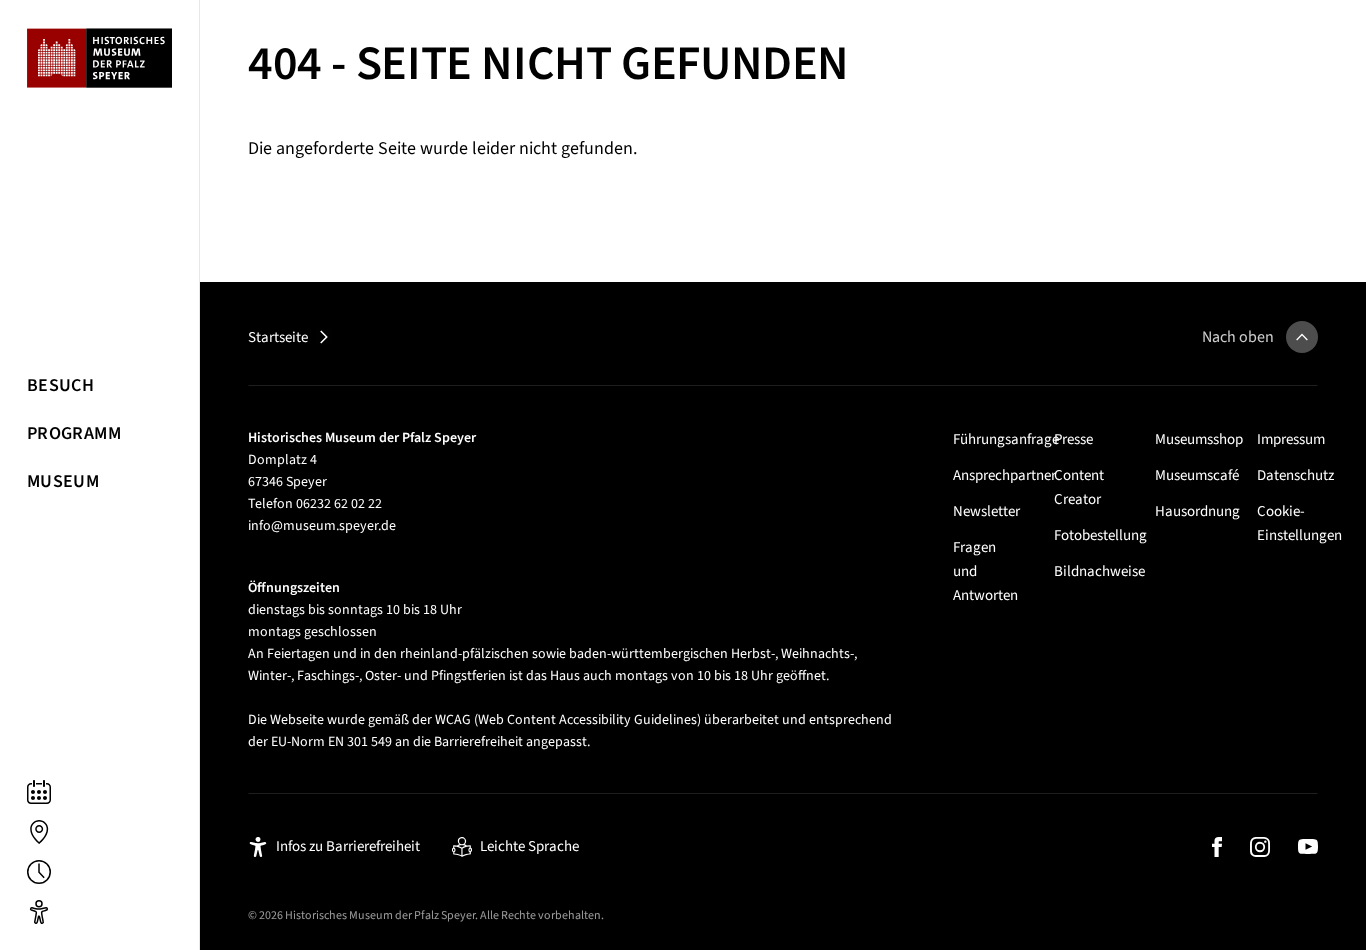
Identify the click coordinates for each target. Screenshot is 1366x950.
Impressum (1291, 439)
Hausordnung (1197, 511)
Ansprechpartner (1004, 475)
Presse (1073, 439)
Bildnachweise (1099, 571)
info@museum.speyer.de (322, 526)
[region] (99, 475)
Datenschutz (1295, 475)
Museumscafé (1197, 475)
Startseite (278, 337)
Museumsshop (1199, 439)
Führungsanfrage (1006, 439)
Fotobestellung (1100, 535)
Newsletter (986, 511)
